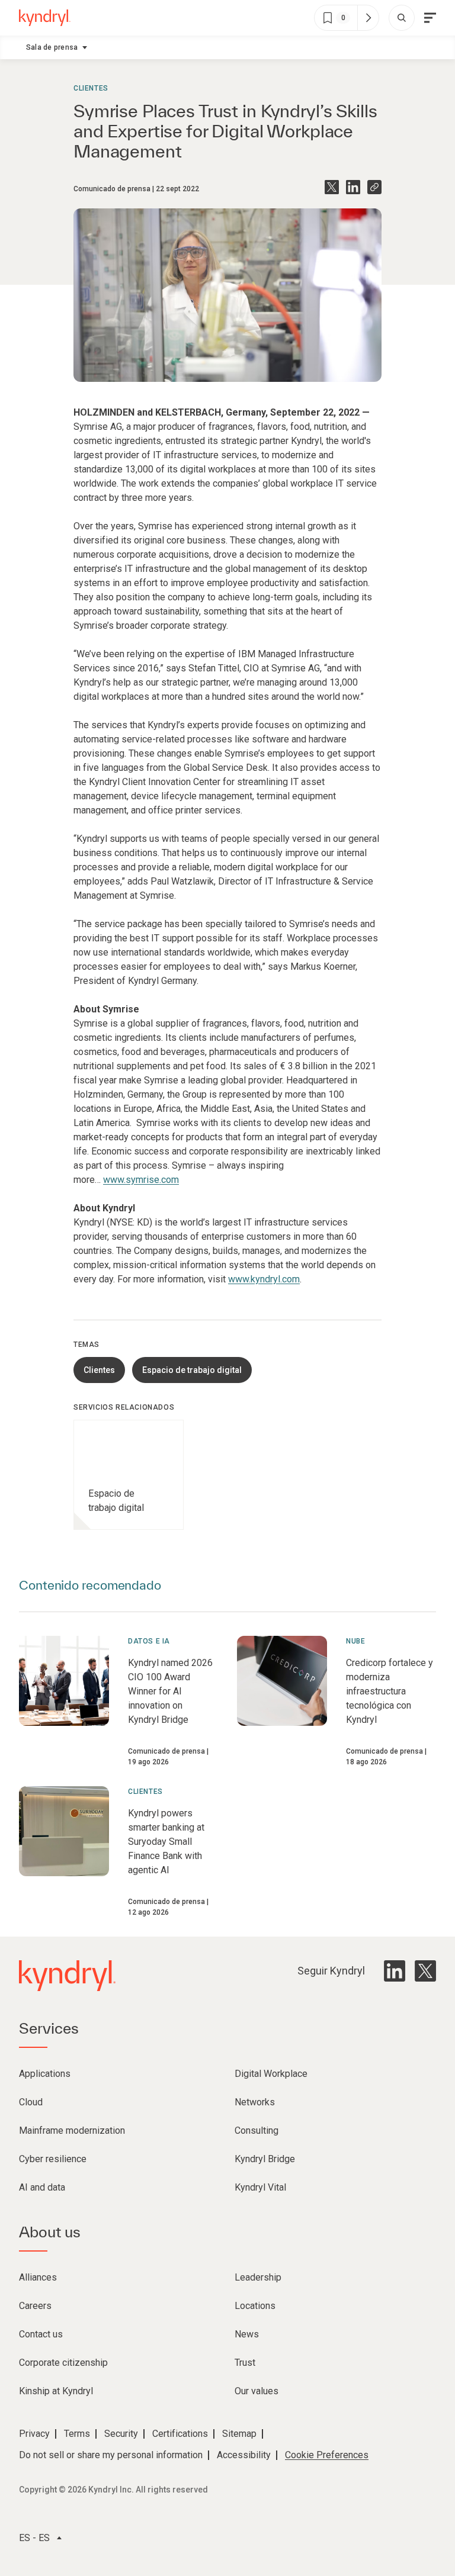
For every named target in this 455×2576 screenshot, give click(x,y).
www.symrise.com (141, 1180)
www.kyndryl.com (264, 1279)
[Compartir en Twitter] (332, 187)
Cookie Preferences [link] (327, 2455)
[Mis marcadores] (368, 18)
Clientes (91, 88)
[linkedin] (395, 1971)
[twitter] (425, 1971)
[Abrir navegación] (430, 18)
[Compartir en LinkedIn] (353, 187)
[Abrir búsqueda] (402, 18)
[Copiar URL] (374, 187)
